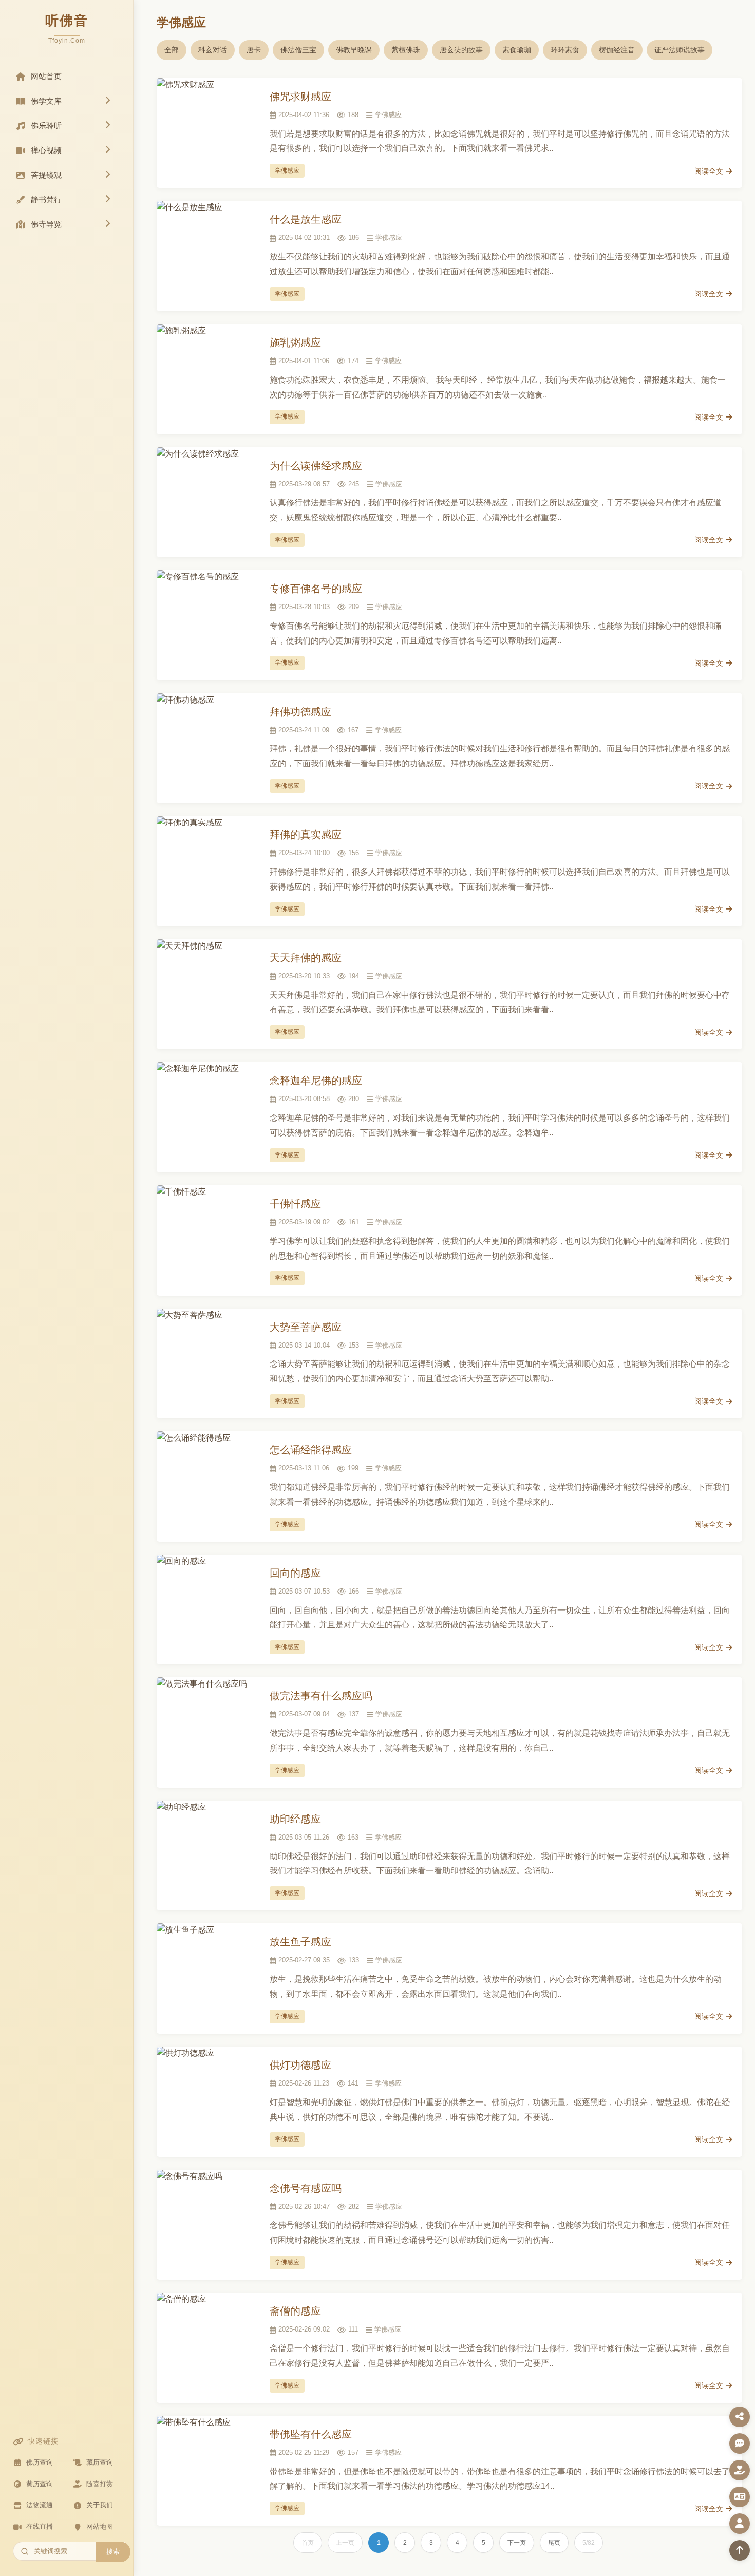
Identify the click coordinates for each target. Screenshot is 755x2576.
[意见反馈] (740, 2444)
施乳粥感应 (295, 343)
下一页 (517, 2543)
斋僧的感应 (295, 2311)
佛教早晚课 (354, 50)
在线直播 (40, 2526)
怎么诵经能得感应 (311, 1450)
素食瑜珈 (517, 50)
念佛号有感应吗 (306, 2188)
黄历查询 (40, 2484)
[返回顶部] (740, 2550)
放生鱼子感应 (300, 1942)
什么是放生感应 (306, 219)
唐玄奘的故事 (461, 50)
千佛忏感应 (295, 1204)
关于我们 (100, 2505)
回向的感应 (295, 1573)
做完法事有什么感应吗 (321, 1696)
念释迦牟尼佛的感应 (316, 1081)
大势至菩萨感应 (306, 1327)
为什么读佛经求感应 (316, 466)
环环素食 (565, 50)
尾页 (554, 2543)
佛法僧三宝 (298, 50)
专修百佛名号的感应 (316, 589)
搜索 (113, 2552)
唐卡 (254, 50)
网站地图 (100, 2526)
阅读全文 (709, 171)
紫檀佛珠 (406, 50)
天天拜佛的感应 (306, 958)
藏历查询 (100, 2462)
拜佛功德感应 (300, 712)
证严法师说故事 (679, 50)
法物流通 (40, 2505)
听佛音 (67, 21)
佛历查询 (40, 2462)
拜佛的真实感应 (306, 835)
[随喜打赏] (740, 2470)
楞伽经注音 (617, 50)
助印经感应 (295, 1819)
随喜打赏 (100, 2484)
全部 (172, 50)
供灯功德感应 (300, 2065)
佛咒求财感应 (300, 97)
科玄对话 (213, 50)
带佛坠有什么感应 (311, 2434)
